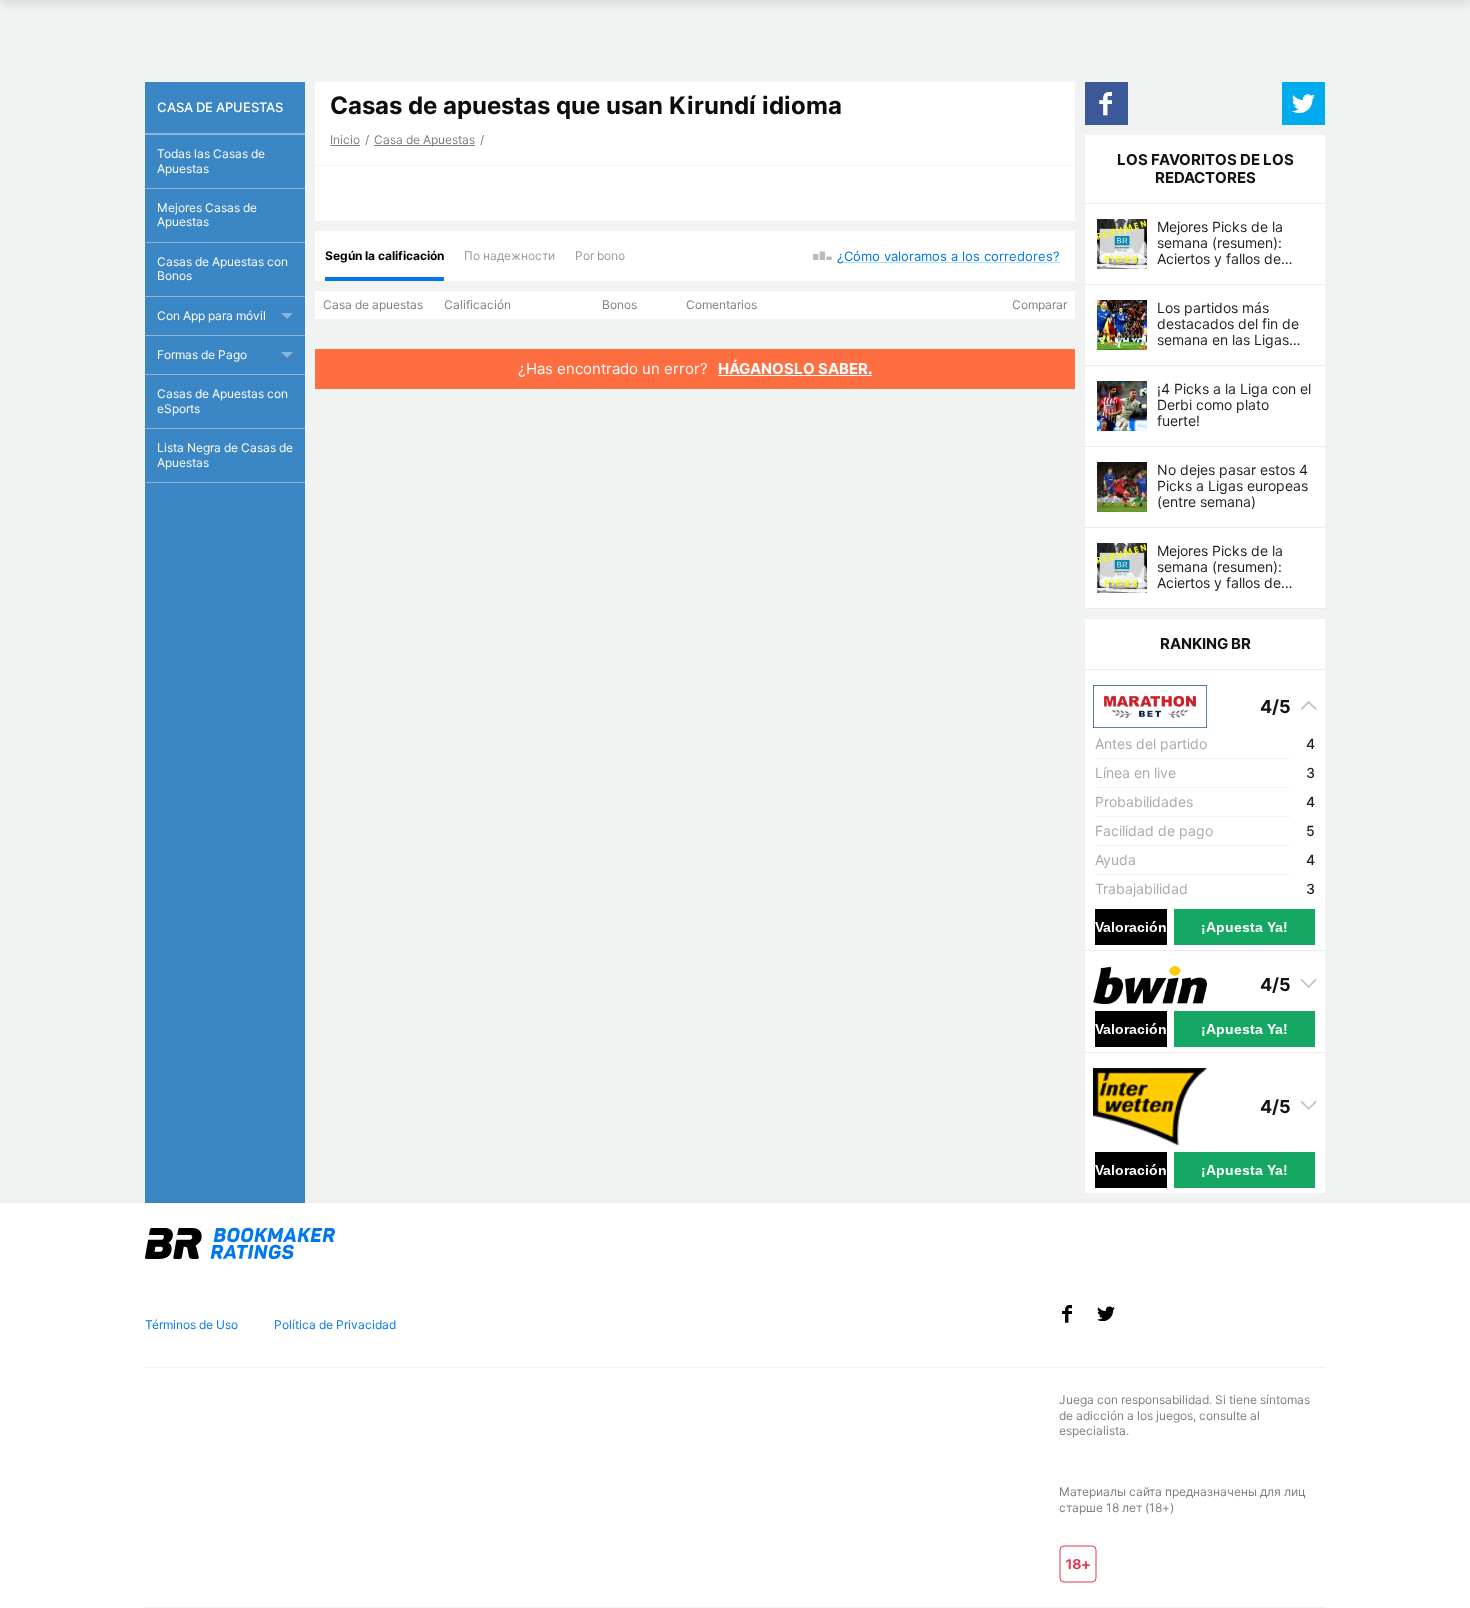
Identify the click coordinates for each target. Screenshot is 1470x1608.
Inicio (345, 139)
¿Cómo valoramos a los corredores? (948, 256)
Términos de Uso (191, 1324)
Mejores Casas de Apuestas (207, 214)
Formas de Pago (202, 354)
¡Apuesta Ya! (1244, 927)
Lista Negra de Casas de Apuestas (225, 454)
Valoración (1131, 927)
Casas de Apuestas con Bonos (222, 268)
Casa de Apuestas (424, 139)
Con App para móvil (211, 315)
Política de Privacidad (335, 1324)
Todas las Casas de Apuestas (211, 160)
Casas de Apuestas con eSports (222, 400)
